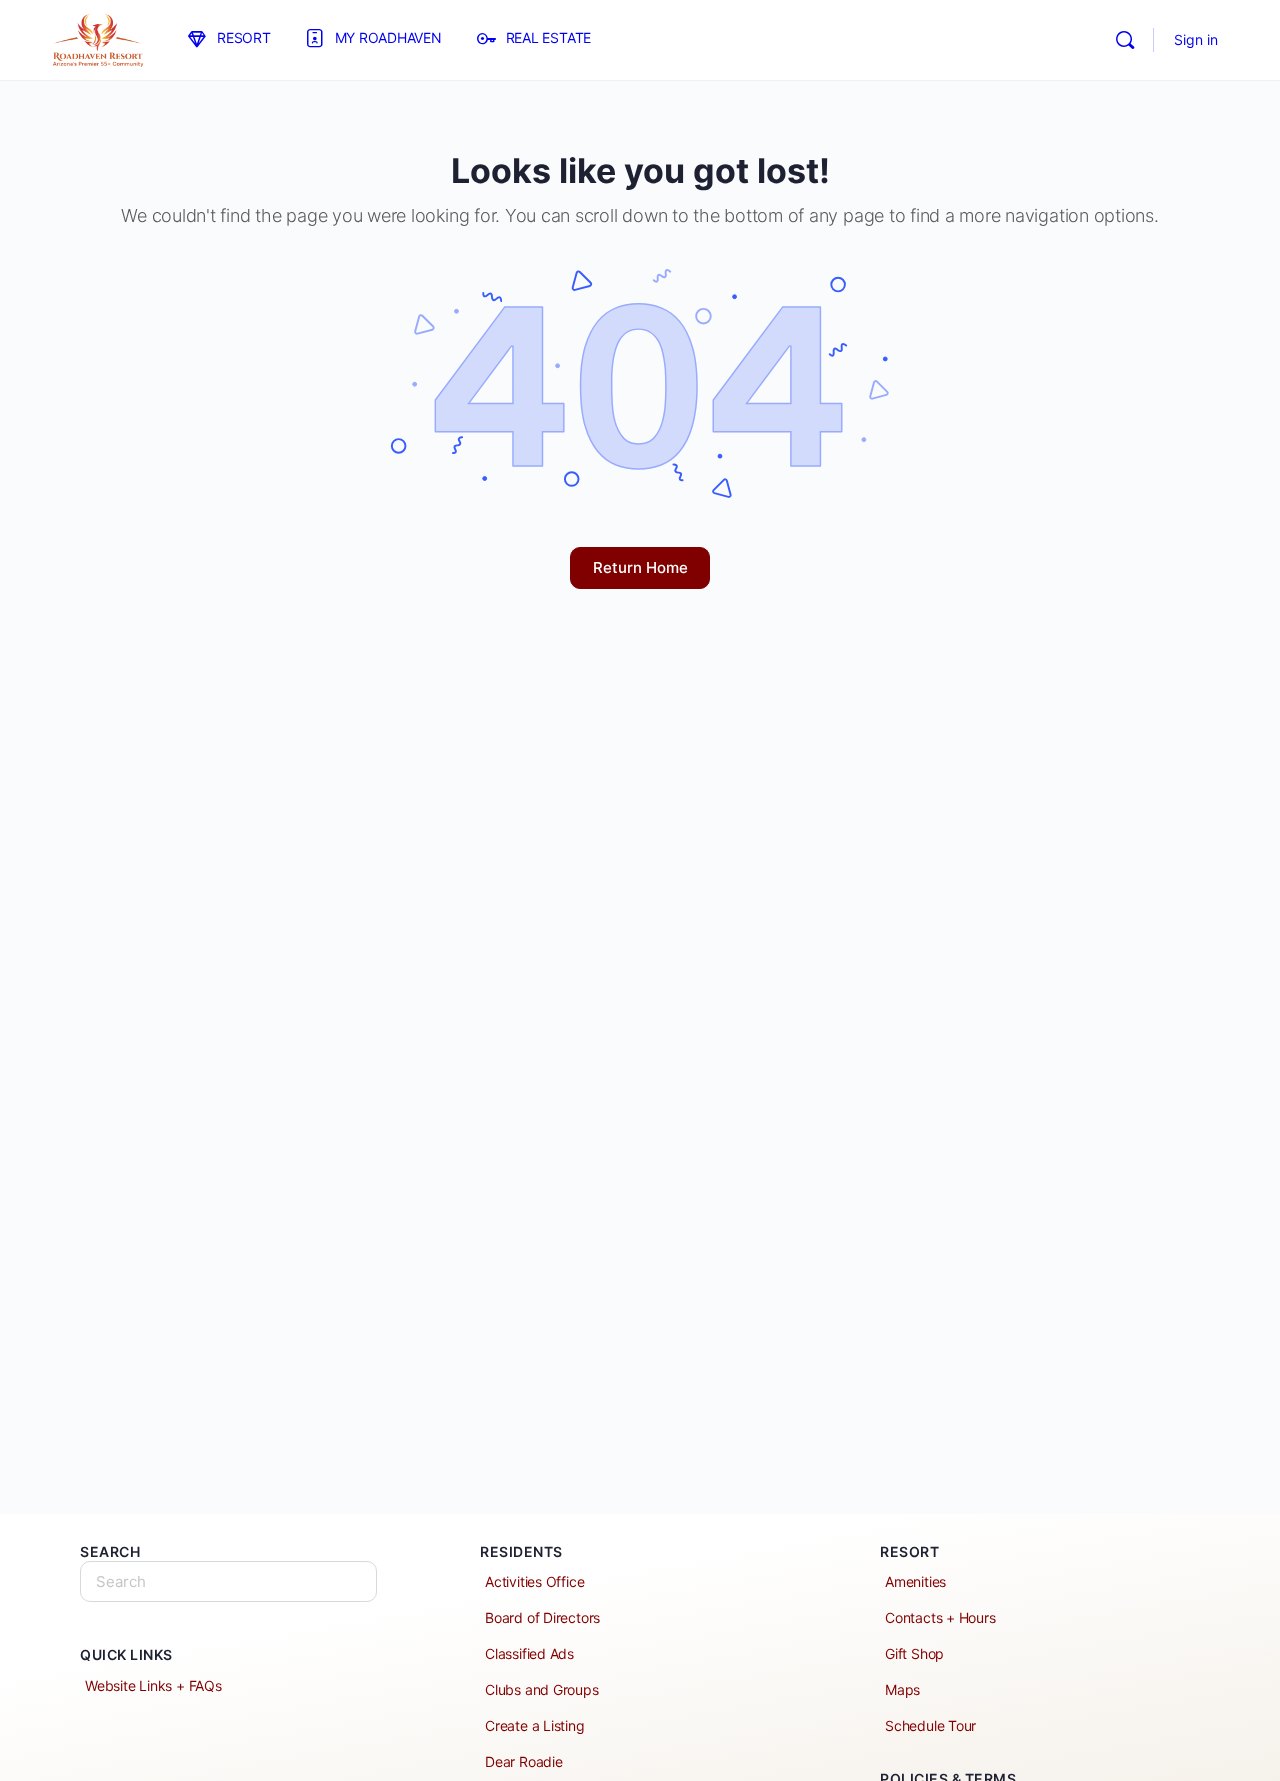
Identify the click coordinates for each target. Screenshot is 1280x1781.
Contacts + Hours (940, 1617)
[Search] (1125, 40)
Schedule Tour (930, 1725)
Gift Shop (914, 1653)
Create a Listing (535, 1725)
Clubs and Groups (542, 1689)
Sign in (1196, 39)
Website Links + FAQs (153, 1685)
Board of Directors (542, 1617)
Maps (902, 1689)
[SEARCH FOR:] (228, 1581)
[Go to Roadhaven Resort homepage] (97, 38)
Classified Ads (529, 1653)
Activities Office (534, 1581)
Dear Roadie (524, 1761)
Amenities (915, 1581)
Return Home (640, 567)
